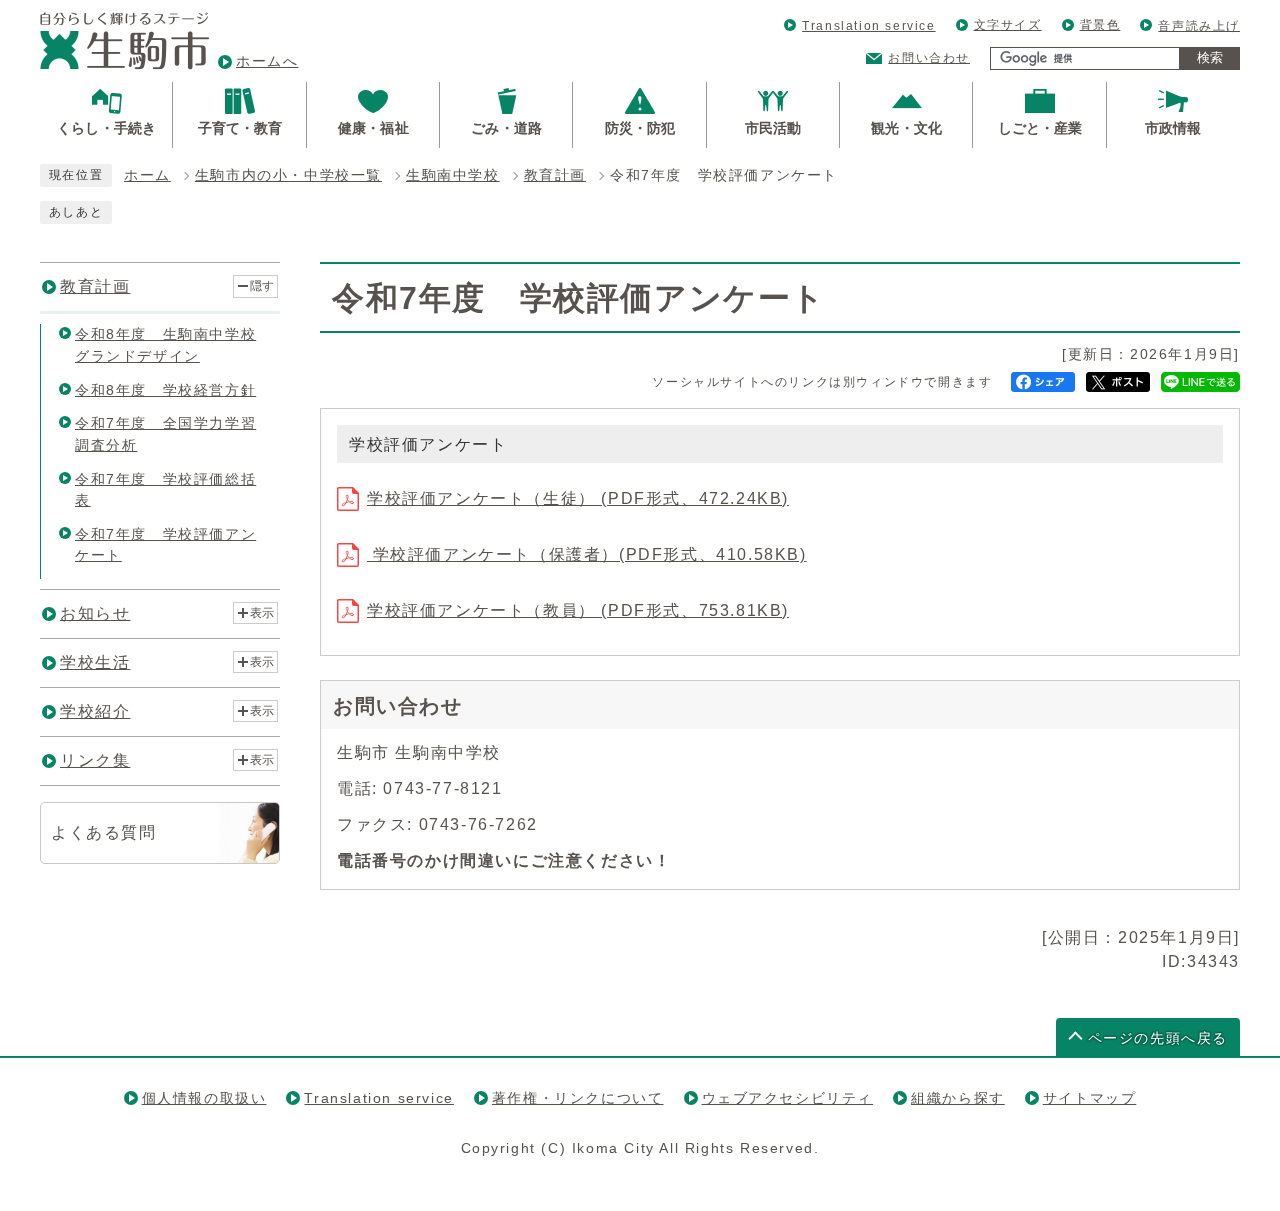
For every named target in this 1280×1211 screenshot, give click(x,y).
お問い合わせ (929, 58)
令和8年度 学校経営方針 (165, 390)
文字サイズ (1008, 25)
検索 (1210, 57)
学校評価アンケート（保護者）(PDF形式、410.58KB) (587, 554)
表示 (262, 613)
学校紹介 (95, 711)
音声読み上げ (1199, 26)
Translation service (868, 26)
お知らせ (95, 613)
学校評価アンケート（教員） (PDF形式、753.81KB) (578, 610)
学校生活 (95, 662)
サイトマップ (1090, 1098)
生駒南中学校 (453, 175)
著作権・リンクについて (578, 1098)
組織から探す (958, 1098)
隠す (262, 286)
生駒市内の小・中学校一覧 (288, 175)
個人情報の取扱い (204, 1098)
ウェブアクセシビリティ (788, 1098)
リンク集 (95, 760)
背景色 (1100, 25)
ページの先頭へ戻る (1158, 1038)
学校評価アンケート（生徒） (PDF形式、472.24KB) (578, 498)
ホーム (147, 175)
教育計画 (555, 175)
